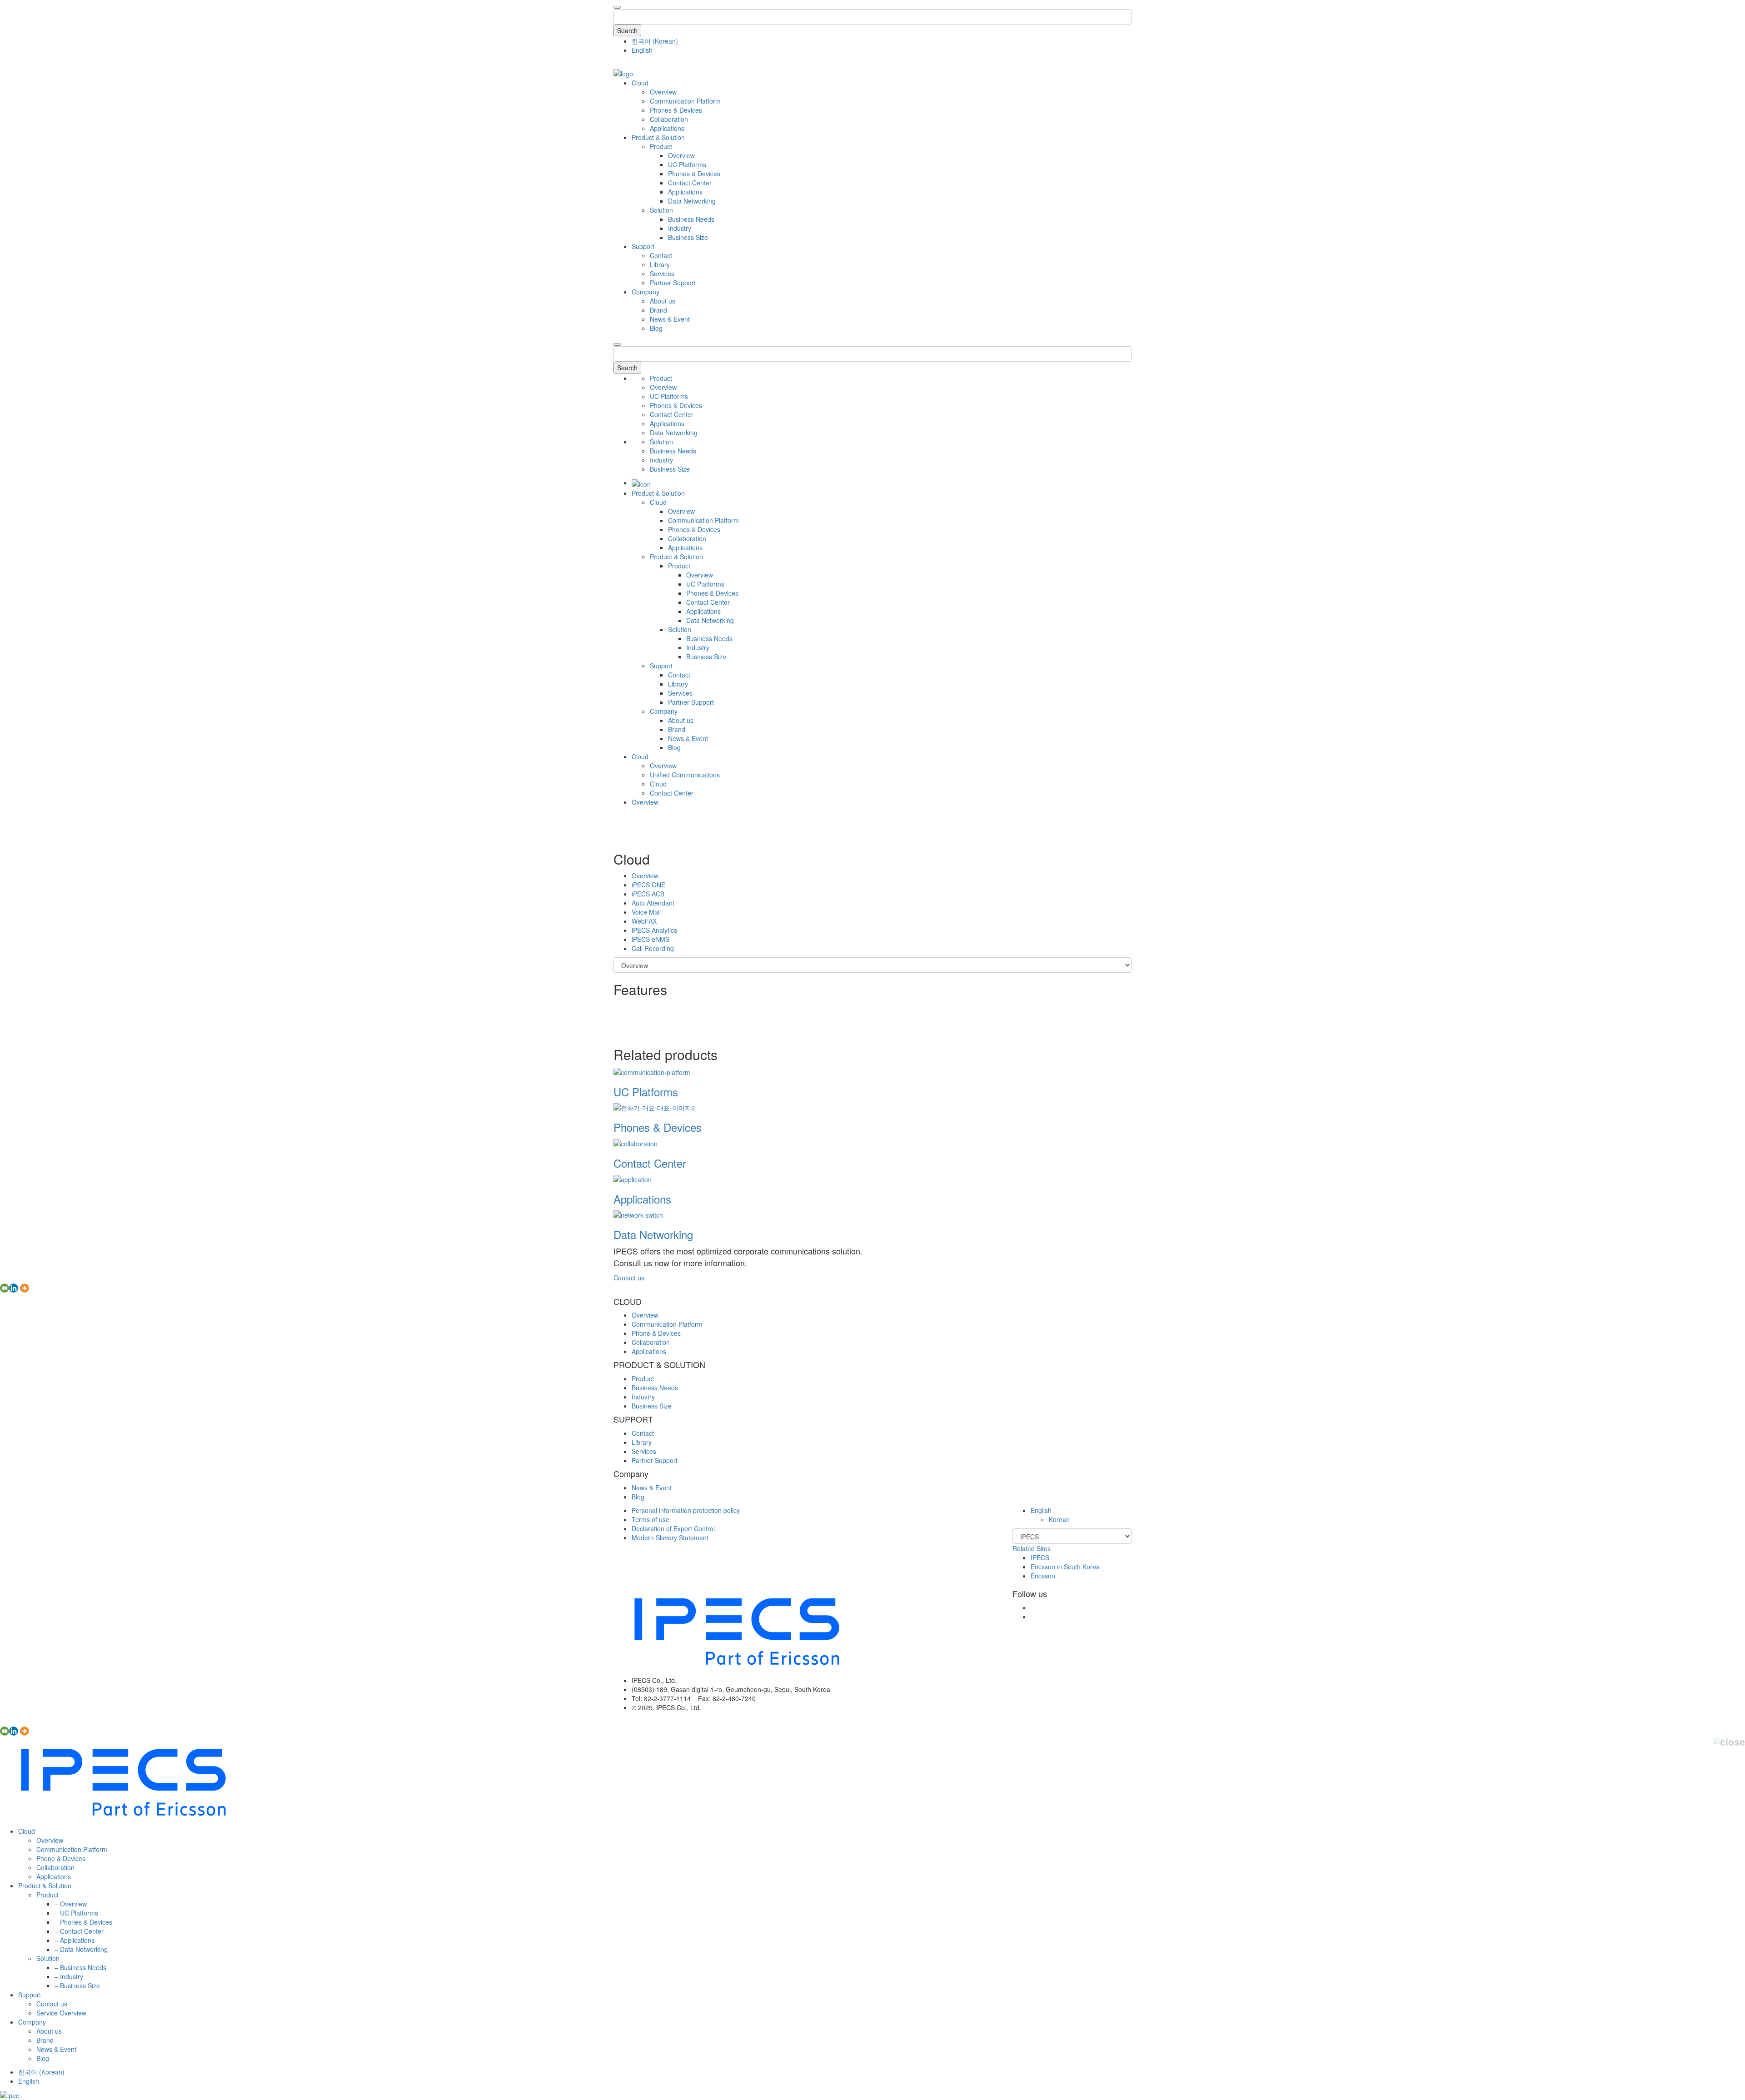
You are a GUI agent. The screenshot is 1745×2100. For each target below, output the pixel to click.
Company (646, 292)
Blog (656, 328)
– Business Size (77, 1986)
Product (661, 146)
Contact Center (690, 183)
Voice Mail (646, 912)
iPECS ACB (648, 894)
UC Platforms (687, 164)
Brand (658, 310)
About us (663, 301)
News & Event (670, 319)
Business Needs (691, 219)
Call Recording (653, 948)
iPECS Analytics (654, 930)
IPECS (1040, 1558)
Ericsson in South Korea (1065, 1567)
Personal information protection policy (686, 1510)
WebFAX (644, 921)
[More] (25, 1288)
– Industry (69, 1976)
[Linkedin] (14, 1288)
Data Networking (692, 201)
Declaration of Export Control (673, 1528)
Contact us (629, 1278)
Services (662, 274)
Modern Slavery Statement (670, 1538)
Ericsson (1043, 1576)
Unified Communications (685, 775)
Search (627, 30)
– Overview (71, 1904)
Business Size (688, 237)
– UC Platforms (76, 1913)
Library (660, 264)
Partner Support (673, 283)
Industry (680, 228)
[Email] (5, 1288)
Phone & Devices (656, 1333)
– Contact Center (79, 1931)
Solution (661, 210)
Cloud (640, 83)
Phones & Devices (676, 110)
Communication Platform (685, 101)
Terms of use (651, 1519)
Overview (663, 92)
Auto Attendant (653, 903)
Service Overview (61, 2013)
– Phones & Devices (83, 1922)
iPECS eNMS (651, 939)
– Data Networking (81, 1949)
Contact (661, 255)
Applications (667, 128)
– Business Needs (80, 1967)
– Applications (75, 1940)
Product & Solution (658, 137)
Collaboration (669, 119)
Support (643, 246)
